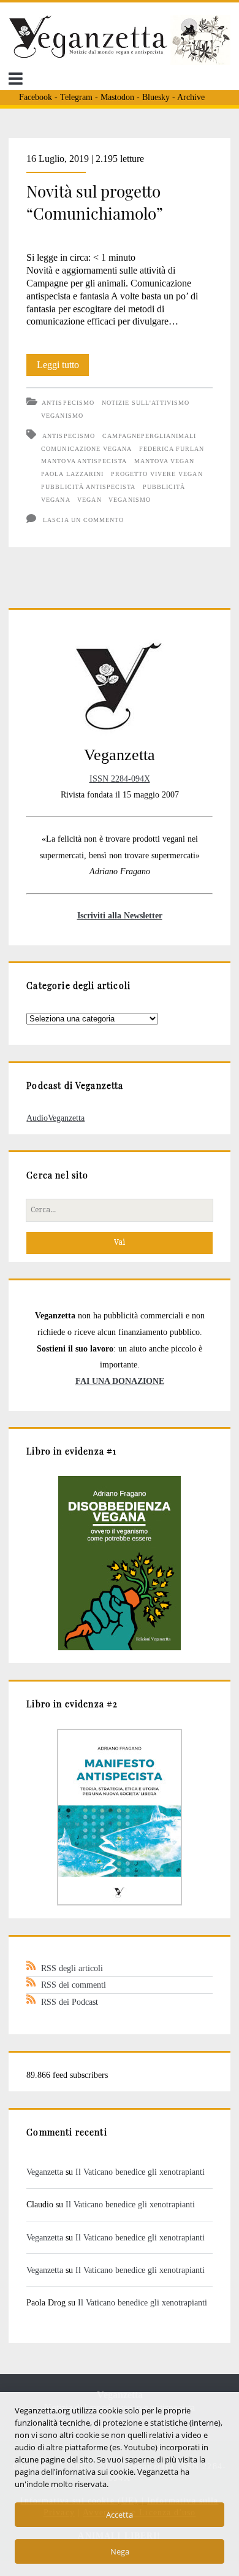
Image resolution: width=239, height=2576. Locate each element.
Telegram (76, 97)
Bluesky (156, 97)
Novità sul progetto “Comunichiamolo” (95, 202)
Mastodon (117, 97)
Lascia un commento (83, 520)
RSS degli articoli (72, 1968)
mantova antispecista (84, 461)
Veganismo (62, 416)
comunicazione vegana (86, 449)
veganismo (129, 500)
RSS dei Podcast (70, 2002)
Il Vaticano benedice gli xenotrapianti (140, 2172)
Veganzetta (45, 2172)
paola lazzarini (72, 474)
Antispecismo (68, 403)
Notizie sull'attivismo (146, 403)
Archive (191, 97)
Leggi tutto (63, 367)
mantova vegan (165, 461)
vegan (89, 500)
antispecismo (68, 436)
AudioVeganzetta (55, 1118)
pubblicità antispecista (88, 487)
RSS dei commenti (74, 1985)
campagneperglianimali (150, 436)
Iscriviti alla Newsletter (120, 915)
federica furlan (172, 449)
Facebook (36, 97)
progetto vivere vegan (157, 474)
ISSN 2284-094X (120, 779)
